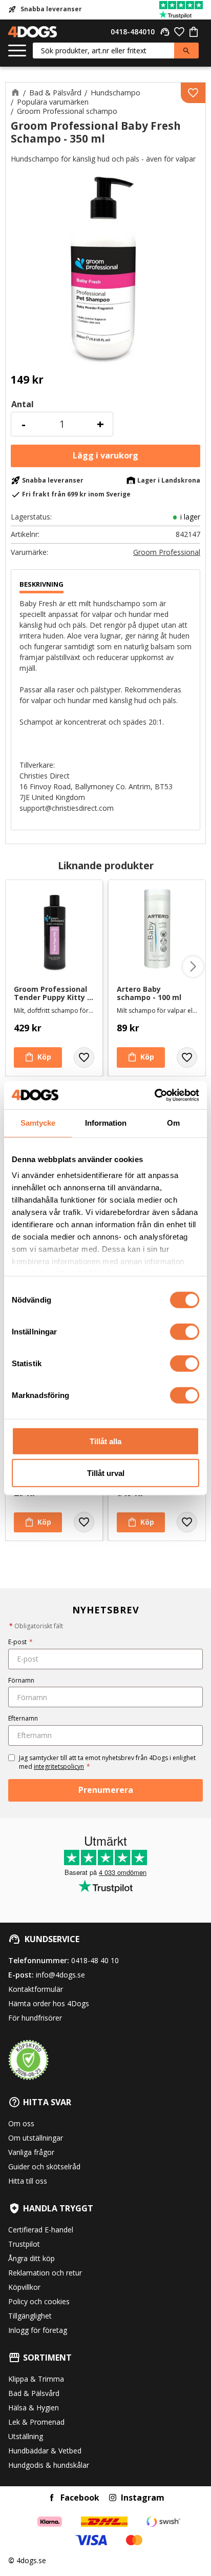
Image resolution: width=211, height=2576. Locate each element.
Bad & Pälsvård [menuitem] (34, 2393)
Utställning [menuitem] (26, 2436)
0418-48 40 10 (95, 1960)
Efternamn (23, 1718)
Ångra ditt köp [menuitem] (31, 2258)
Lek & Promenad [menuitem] (36, 2422)
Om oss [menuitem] (21, 2123)
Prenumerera (106, 1790)
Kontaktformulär (36, 1989)
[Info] (38, 1057)
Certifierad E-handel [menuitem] (41, 2230)
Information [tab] (106, 1123)
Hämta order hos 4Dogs (49, 2003)
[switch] (185, 1331)
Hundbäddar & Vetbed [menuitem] (45, 2451)
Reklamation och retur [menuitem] (45, 2273)
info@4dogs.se (60, 1975)
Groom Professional (167, 552)
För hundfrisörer (35, 2018)
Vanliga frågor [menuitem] (31, 2152)
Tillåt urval (106, 1473)
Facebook (80, 2498)
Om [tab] (173, 1123)
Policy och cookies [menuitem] (39, 2301)
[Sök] (186, 51)
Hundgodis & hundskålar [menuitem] (49, 2465)
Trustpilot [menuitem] (24, 2244)
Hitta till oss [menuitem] (28, 2181)
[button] (17, 51)
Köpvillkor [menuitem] (24, 2287)
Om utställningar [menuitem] (36, 2138)
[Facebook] (52, 2498)
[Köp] (105, 456)
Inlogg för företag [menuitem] (38, 2330)
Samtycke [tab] (38, 1123)
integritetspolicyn (59, 1766)
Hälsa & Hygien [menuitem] (34, 2408)
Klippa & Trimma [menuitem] (36, 2379)
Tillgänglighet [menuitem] (30, 2316)
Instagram (143, 2498)
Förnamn (21, 1680)
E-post (20, 1642)
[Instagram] (113, 2498)
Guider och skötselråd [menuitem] (44, 2166)
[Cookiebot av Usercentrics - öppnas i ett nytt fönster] (154, 1095)
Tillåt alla (105, 1441)
